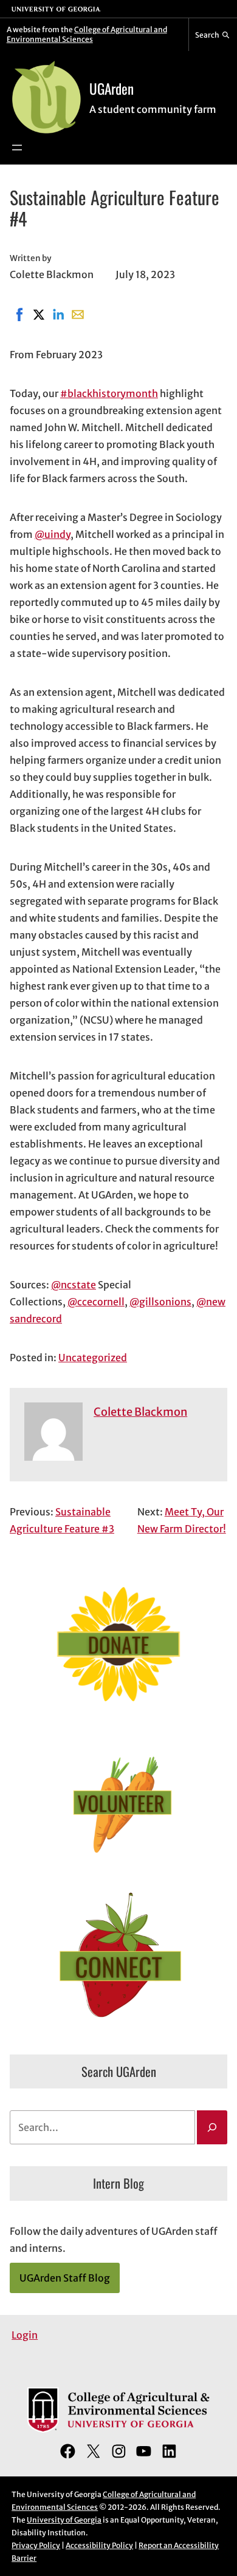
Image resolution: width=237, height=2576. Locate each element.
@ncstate (74, 1285)
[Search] (212, 2127)
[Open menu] (17, 148)
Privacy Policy (36, 2545)
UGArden (112, 88)
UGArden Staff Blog (65, 2278)
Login (25, 2335)
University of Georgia (64, 2520)
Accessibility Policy (99, 2545)
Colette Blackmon (140, 1412)
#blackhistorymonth (109, 393)
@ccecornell (96, 1302)
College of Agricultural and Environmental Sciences (87, 34)
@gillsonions (160, 1302)
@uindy (53, 534)
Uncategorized (93, 1358)
